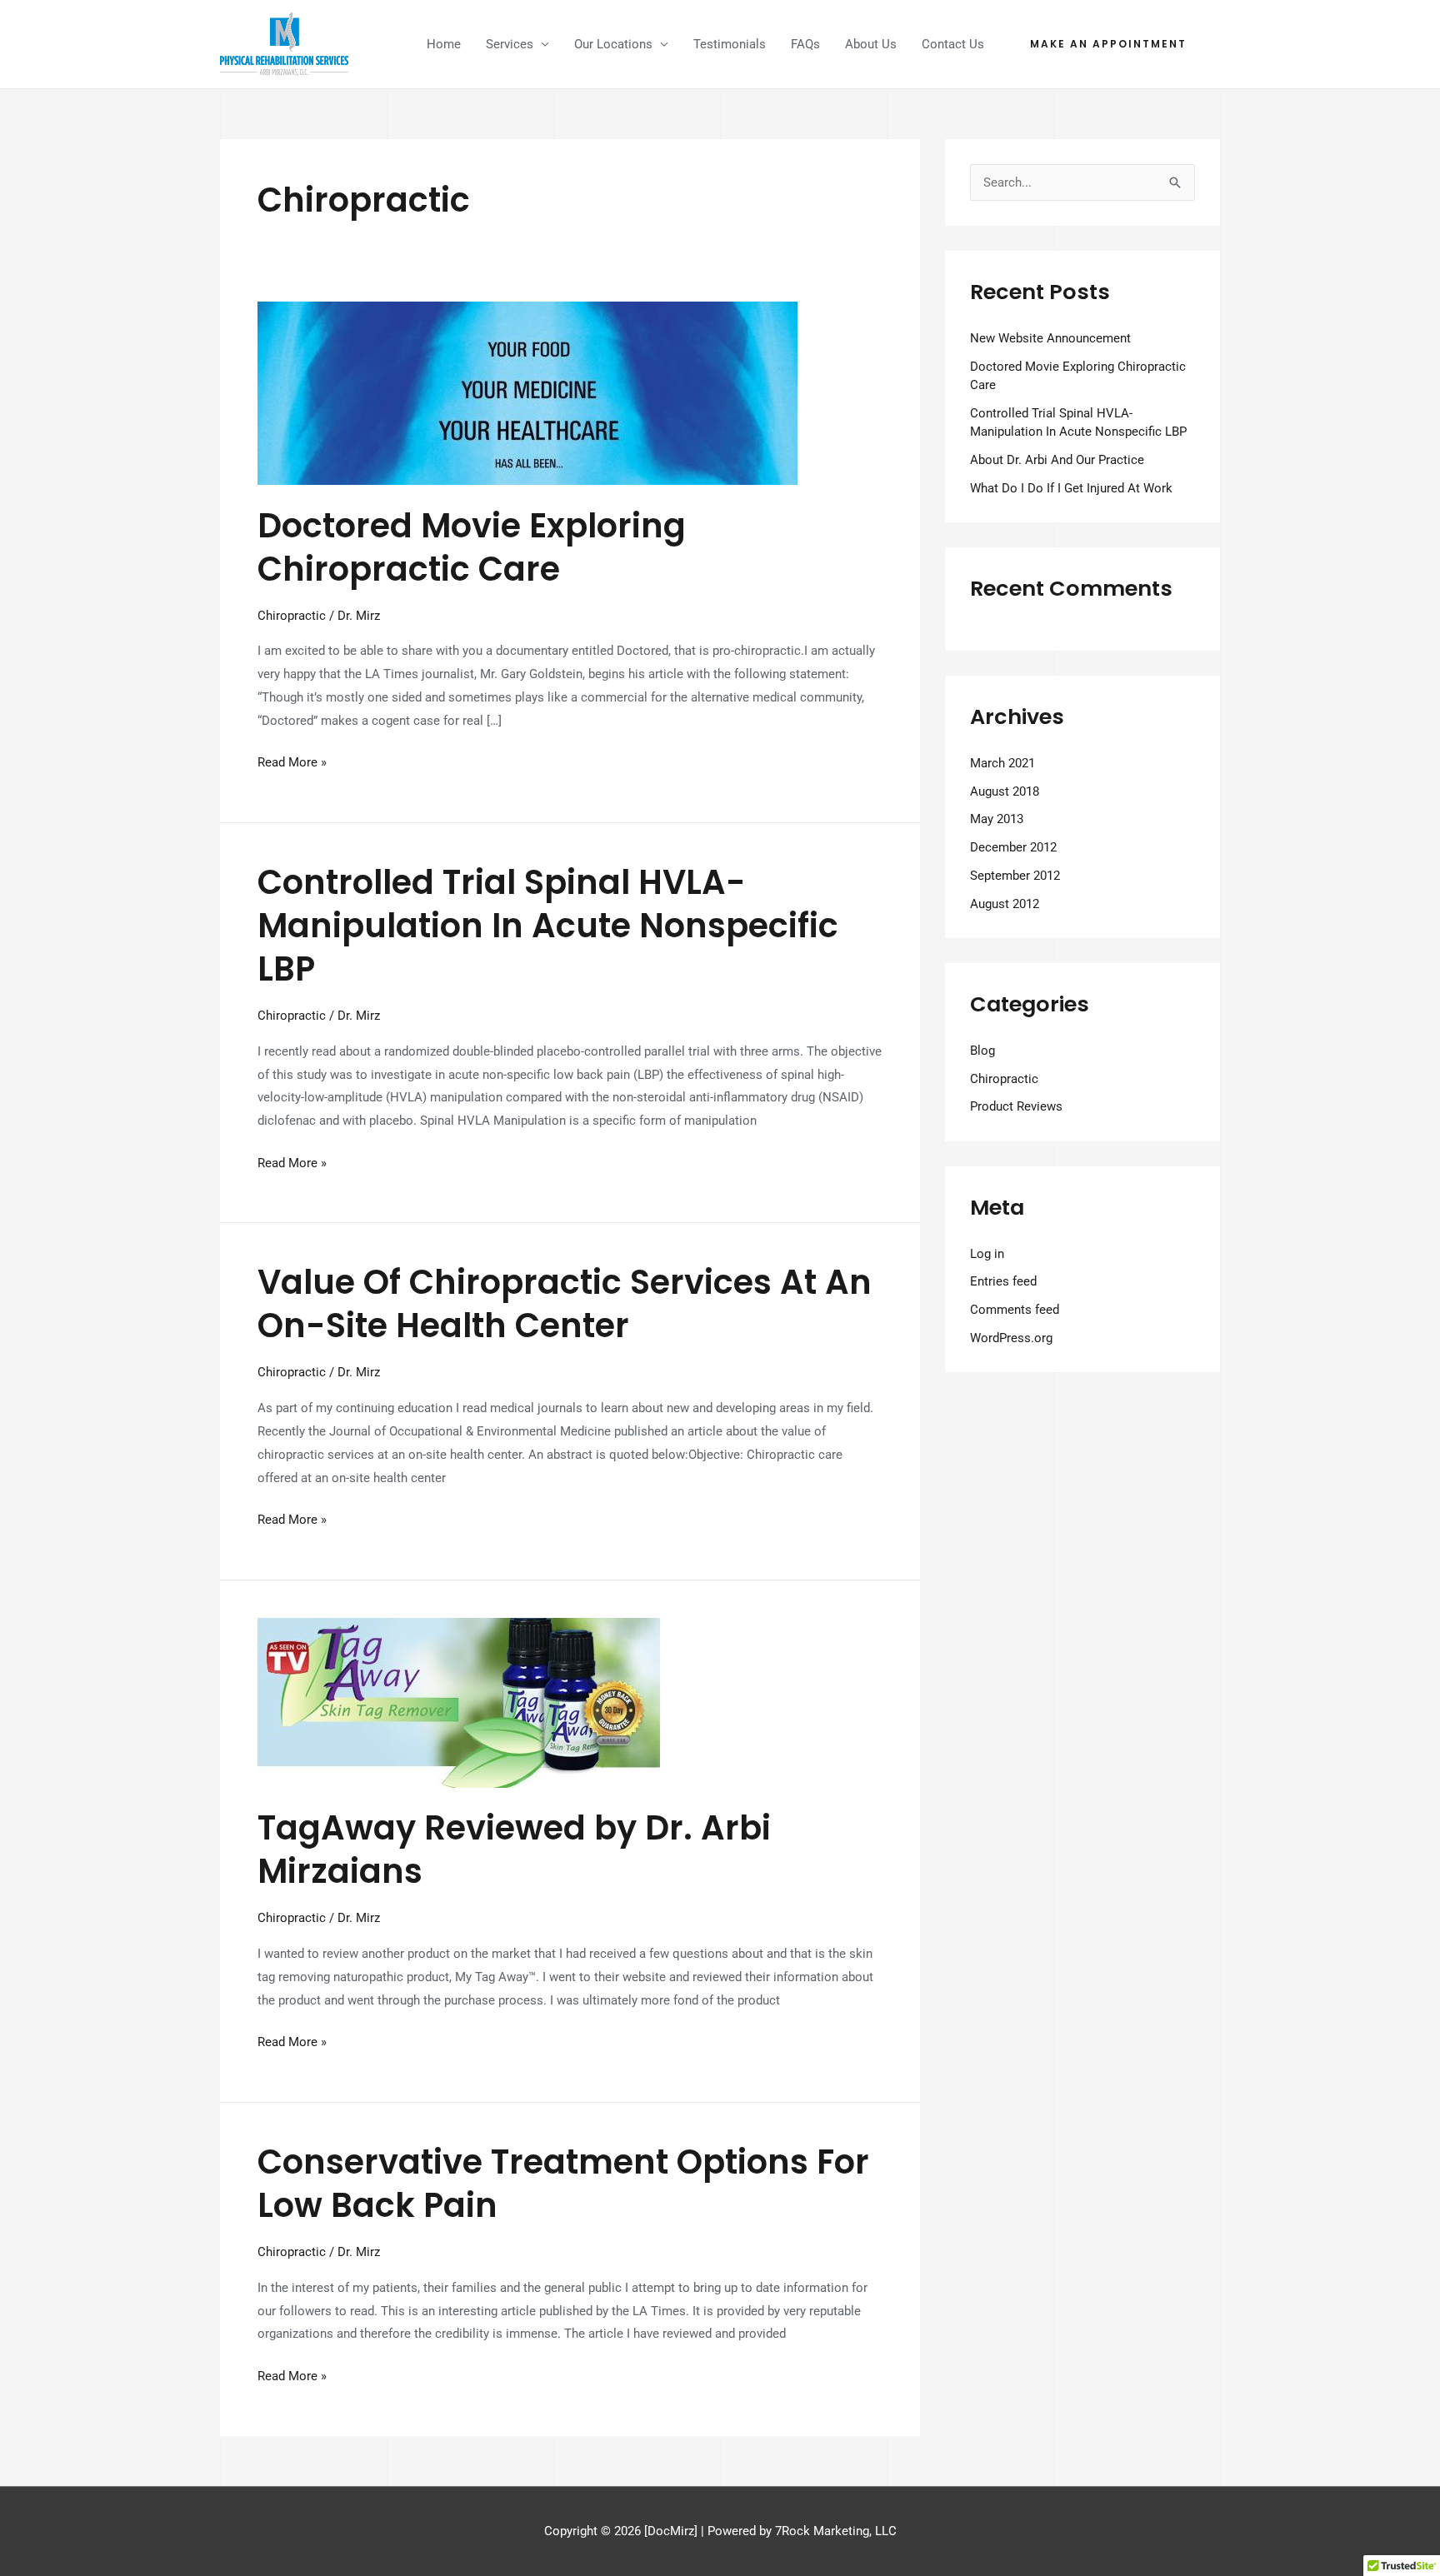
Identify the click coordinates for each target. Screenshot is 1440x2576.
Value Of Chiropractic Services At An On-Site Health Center (565, 1304)
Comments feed (1015, 1310)
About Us (871, 44)
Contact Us (953, 44)
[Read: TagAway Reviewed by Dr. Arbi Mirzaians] (459, 1702)
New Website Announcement (1050, 338)
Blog (982, 1051)
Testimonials (730, 44)
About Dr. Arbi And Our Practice (1057, 460)
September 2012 (1015, 876)
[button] (1108, 44)
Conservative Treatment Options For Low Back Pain (563, 2184)
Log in (987, 1254)
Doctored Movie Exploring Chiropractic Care (472, 547)
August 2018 (1005, 791)
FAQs (805, 44)
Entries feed (1003, 1281)
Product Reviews (1016, 1106)
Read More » (292, 761)
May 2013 (997, 819)
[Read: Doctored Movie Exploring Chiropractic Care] (527, 392)
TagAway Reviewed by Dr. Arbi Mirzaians (514, 1850)
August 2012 (1005, 904)
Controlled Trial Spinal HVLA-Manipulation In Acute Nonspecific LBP (548, 926)
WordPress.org (1011, 1338)
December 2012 (1013, 847)
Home (444, 44)
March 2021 (1002, 763)
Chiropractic (292, 616)
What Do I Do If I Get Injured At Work (1071, 488)
